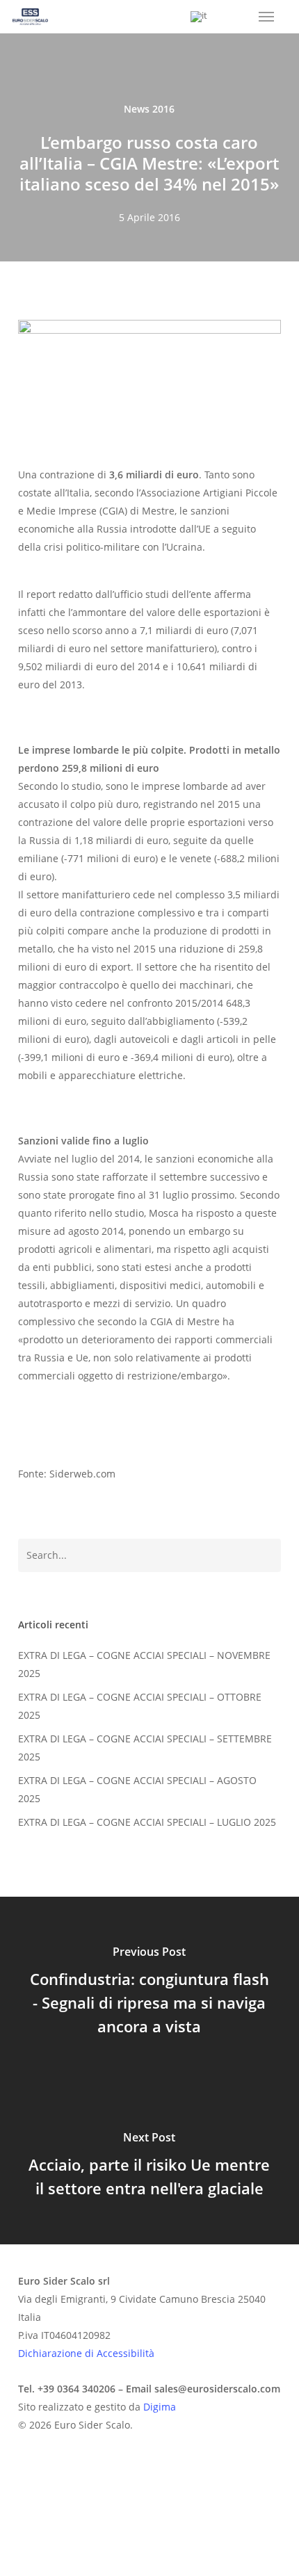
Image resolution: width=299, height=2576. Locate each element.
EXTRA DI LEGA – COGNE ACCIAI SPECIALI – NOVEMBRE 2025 (144, 1664)
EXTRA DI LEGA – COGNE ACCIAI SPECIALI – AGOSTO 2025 (137, 1789)
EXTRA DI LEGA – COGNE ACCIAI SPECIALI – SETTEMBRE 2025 (145, 1748)
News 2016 (149, 109)
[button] (266, 17)
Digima (160, 2407)
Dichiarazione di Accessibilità (86, 2353)
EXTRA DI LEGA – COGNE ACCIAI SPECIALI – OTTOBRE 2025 (140, 1706)
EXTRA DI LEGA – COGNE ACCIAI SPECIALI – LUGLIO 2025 (147, 1822)
